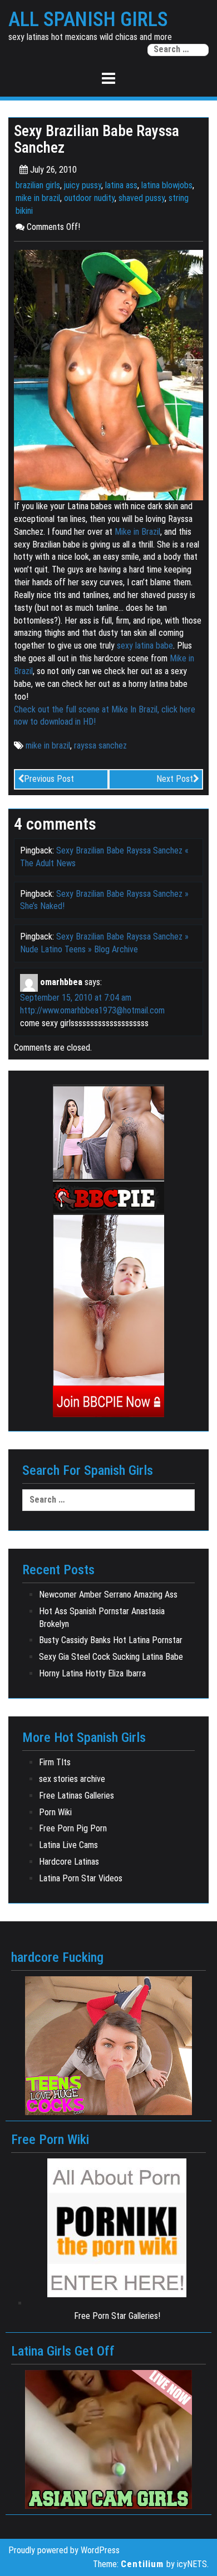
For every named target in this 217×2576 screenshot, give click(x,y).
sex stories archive (72, 1779)
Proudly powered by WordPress (64, 2550)
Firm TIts (55, 1762)
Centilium (142, 2564)
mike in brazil (38, 198)
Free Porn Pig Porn (73, 1828)
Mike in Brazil (137, 532)
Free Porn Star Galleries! (117, 2316)
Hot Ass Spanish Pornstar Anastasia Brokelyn (102, 1618)
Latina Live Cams (68, 1845)
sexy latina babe (145, 646)
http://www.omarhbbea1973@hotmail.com (92, 1010)
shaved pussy (142, 198)
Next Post (175, 779)
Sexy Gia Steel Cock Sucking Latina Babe (111, 1657)
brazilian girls (38, 185)
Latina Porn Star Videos (81, 1878)
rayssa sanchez (100, 745)
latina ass (121, 185)
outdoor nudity (89, 198)
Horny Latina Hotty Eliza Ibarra (92, 1673)
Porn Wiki (55, 1812)
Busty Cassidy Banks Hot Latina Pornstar (111, 1640)
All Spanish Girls (88, 20)
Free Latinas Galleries (77, 1796)
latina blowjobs (167, 185)
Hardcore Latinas (69, 1862)
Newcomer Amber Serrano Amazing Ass (108, 1595)
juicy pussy (83, 185)
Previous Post (49, 779)
